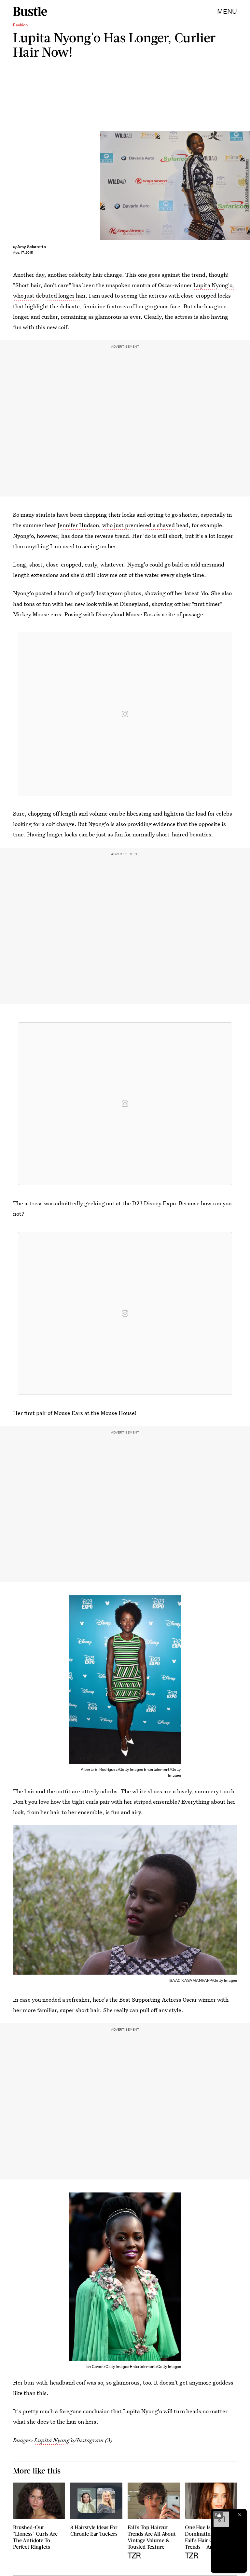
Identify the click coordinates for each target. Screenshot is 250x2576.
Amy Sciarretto (32, 247)
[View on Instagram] (125, 714)
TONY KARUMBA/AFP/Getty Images (247, 185)
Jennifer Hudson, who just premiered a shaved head (123, 525)
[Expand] (218, 2515)
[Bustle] (30, 11)
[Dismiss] (240, 2515)
